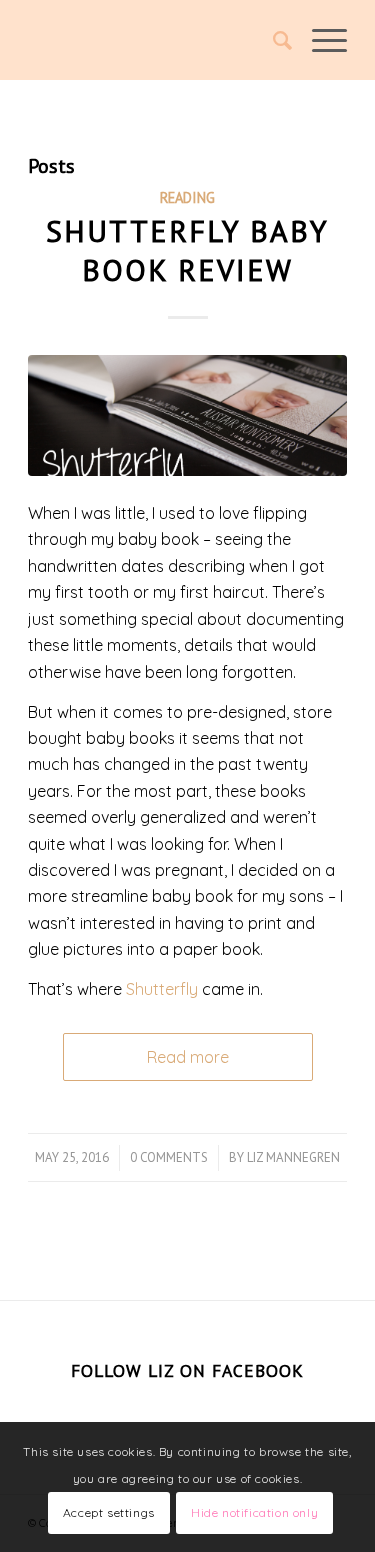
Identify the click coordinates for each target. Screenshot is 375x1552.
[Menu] (319, 40)
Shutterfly (162, 989)
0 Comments (169, 1157)
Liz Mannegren (293, 1157)
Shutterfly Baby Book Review (187, 250)
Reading (187, 197)
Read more (188, 1057)
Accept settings (109, 1512)
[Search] (272, 40)
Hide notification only (254, 1512)
